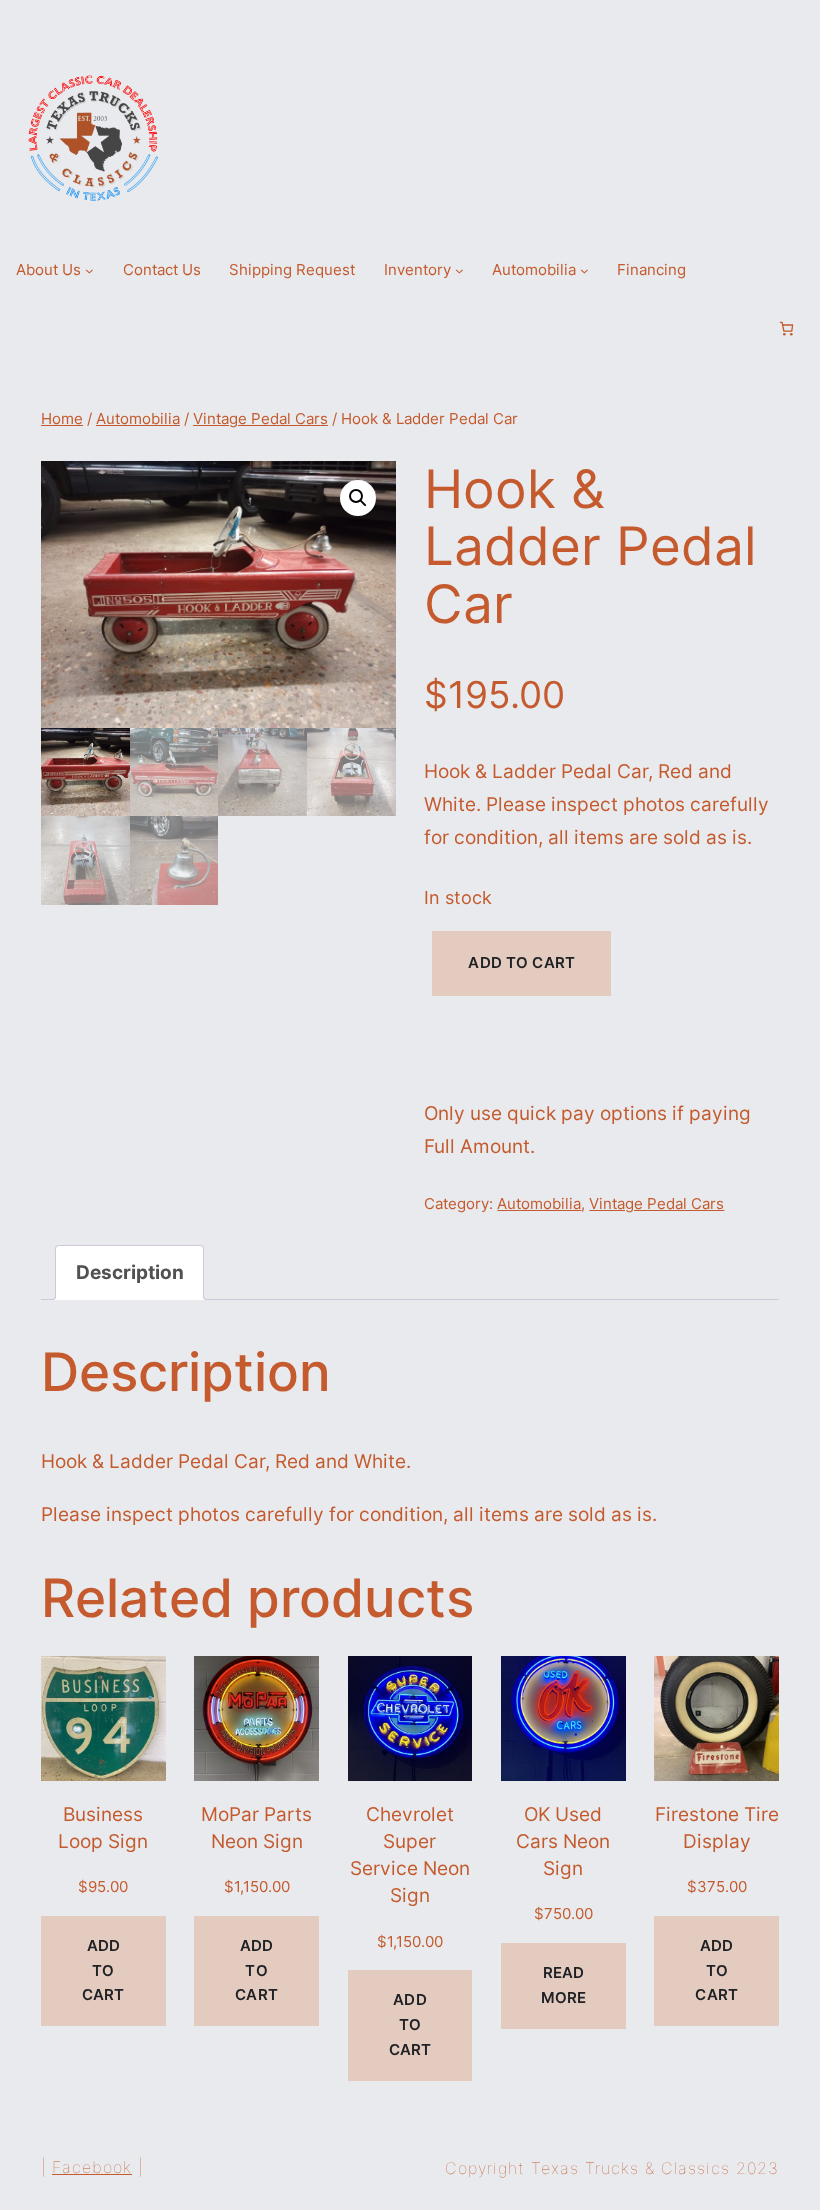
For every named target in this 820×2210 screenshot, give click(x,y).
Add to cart (521, 963)
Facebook (92, 2167)
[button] (358, 498)
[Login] (753, 329)
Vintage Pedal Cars (260, 419)
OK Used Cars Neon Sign (563, 1841)
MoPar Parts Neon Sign (256, 1827)
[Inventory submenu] (459, 270)
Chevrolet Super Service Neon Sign (410, 1855)
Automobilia (138, 419)
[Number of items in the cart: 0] (786, 328)
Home (62, 419)
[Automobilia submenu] (584, 270)
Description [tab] (130, 1272)
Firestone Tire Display (717, 1827)
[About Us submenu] (89, 270)
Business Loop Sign (103, 1827)
